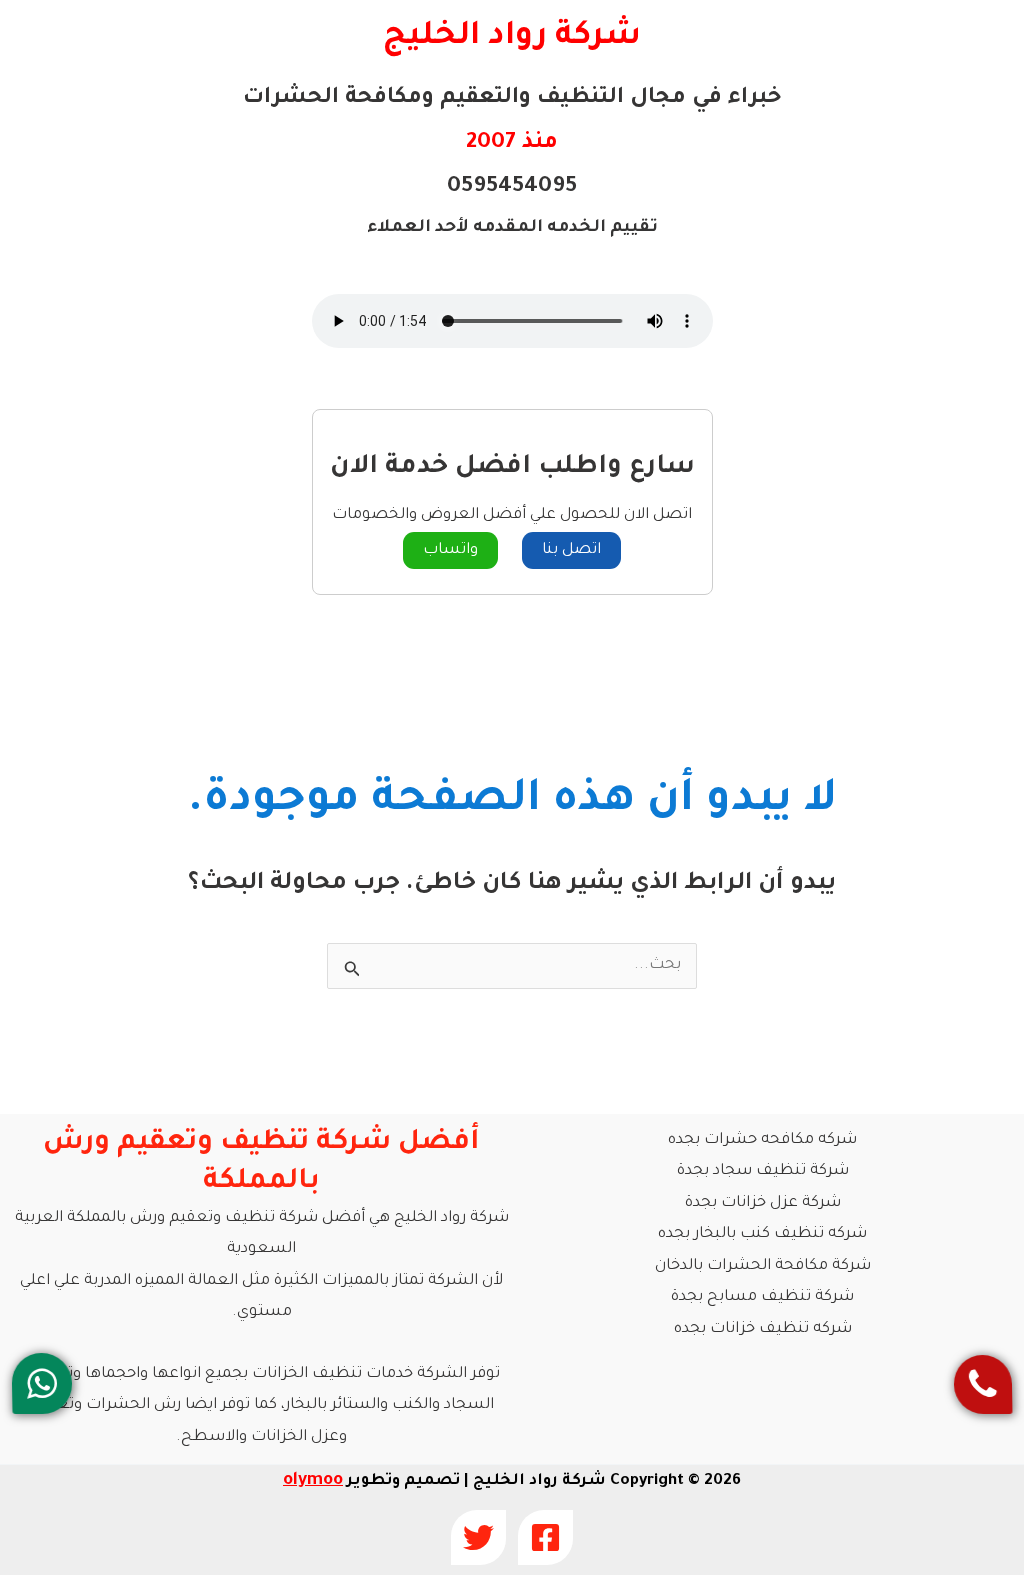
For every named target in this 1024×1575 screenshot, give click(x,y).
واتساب (450, 550)
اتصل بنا (571, 550)
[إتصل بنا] (982, 1384)
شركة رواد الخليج (512, 37)
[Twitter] (478, 1537)
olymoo (313, 1481)
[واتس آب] (42, 1383)
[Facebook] (545, 1537)
